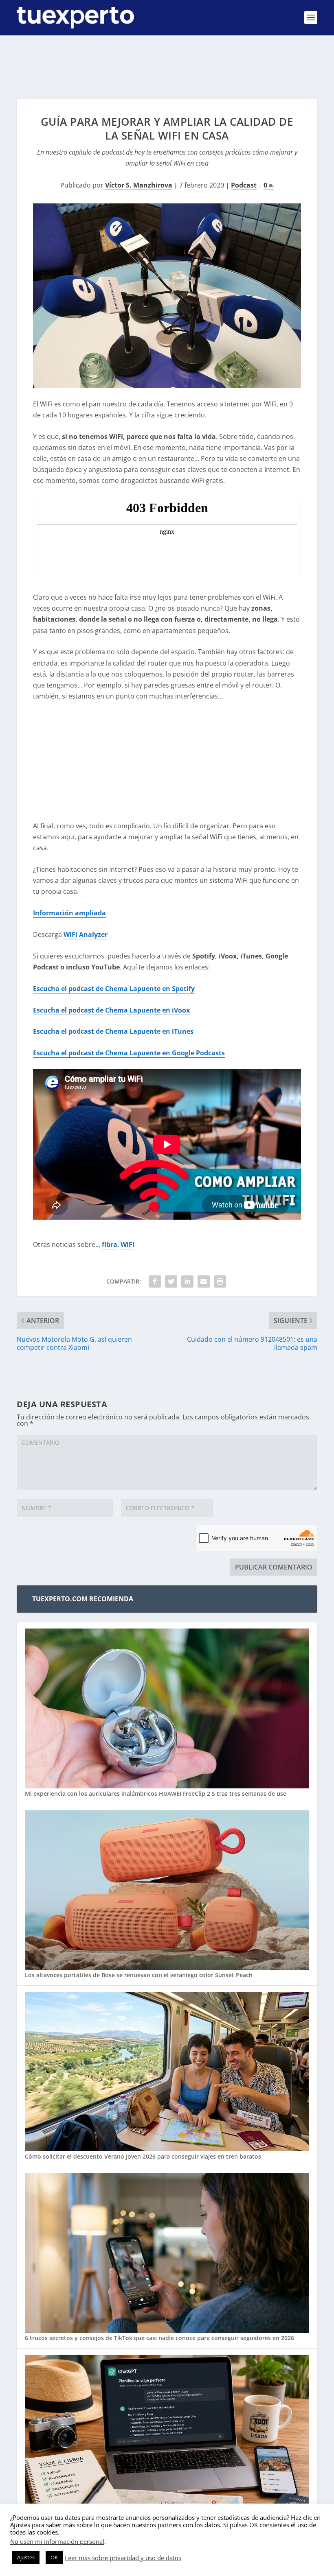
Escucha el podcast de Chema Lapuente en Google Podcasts (129, 1053)
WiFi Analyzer (86, 934)
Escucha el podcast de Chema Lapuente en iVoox (111, 1010)
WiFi (127, 1244)
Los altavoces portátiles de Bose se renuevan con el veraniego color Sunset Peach (139, 1975)
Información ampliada (69, 913)
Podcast (244, 185)
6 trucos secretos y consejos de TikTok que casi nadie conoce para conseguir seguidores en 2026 (159, 2338)
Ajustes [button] (26, 2557)
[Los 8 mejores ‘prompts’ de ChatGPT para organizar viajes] (167, 2435)
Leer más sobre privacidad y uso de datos (123, 2558)
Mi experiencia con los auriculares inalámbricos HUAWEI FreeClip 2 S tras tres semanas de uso (156, 1793)
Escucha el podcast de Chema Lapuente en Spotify (114, 989)
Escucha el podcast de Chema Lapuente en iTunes (113, 1031)
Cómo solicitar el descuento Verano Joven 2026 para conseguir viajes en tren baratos (143, 2156)
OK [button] (54, 2557)
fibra (110, 1244)
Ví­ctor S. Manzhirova (139, 185)
